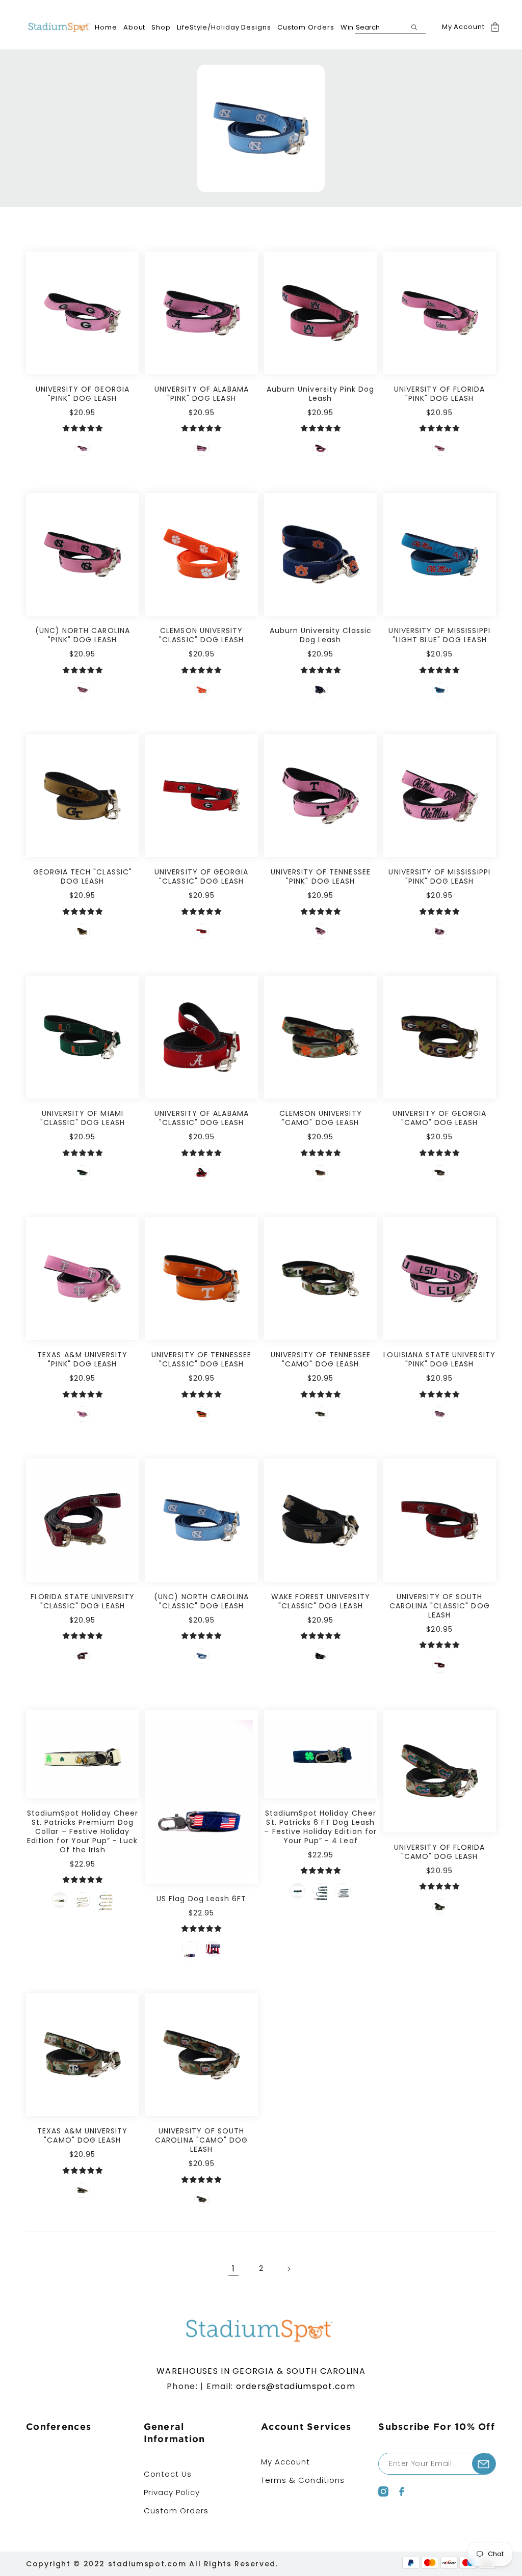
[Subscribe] (484, 2464)
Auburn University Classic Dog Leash (321, 635)
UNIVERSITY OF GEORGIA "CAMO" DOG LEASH (439, 1118)
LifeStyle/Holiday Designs (224, 27)
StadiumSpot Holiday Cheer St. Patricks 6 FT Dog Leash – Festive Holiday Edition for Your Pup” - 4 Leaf (320, 1827)
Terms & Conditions (303, 2480)
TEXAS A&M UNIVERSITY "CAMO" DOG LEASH (82, 2135)
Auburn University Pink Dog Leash (320, 394)
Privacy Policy (172, 2492)
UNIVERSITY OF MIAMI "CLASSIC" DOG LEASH (83, 1118)
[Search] (414, 27)
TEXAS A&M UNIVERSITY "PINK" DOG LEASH (82, 1359)
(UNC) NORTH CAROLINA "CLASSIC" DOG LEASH (201, 1601)
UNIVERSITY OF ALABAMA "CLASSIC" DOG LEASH (202, 1118)
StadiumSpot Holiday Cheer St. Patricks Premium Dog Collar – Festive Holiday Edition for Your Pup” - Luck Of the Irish (83, 1831)
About (135, 27)
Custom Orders (306, 27)
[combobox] (390, 28)
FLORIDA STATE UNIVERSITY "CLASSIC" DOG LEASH (83, 1601)
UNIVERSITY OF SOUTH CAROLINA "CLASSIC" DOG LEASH (440, 1606)
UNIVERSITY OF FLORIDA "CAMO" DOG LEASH (439, 1852)
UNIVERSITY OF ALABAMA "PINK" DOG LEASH (202, 394)
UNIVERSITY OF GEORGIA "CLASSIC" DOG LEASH (201, 876)
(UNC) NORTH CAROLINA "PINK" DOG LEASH (83, 635)
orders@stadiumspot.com (296, 2386)
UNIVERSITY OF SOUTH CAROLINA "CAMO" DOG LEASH (201, 2140)
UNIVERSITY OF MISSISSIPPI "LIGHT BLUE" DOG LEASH (439, 635)
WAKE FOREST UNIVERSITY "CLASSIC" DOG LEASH (321, 1601)
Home (106, 27)
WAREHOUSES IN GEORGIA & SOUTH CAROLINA (261, 2371)
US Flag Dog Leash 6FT (201, 1899)
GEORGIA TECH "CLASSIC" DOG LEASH (83, 876)
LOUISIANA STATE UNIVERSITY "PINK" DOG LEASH (439, 1359)
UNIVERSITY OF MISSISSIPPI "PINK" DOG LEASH (439, 876)
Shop (161, 27)
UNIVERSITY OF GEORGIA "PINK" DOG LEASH (83, 394)
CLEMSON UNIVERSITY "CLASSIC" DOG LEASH (201, 635)
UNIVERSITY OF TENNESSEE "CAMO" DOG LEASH (321, 1359)
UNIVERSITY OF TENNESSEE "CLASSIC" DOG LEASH (201, 1359)
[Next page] (289, 2269)
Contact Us (168, 2474)
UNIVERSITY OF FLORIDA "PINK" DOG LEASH (439, 394)
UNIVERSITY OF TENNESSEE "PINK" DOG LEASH (321, 876)
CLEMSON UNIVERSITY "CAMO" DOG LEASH (321, 1118)
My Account (463, 27)
